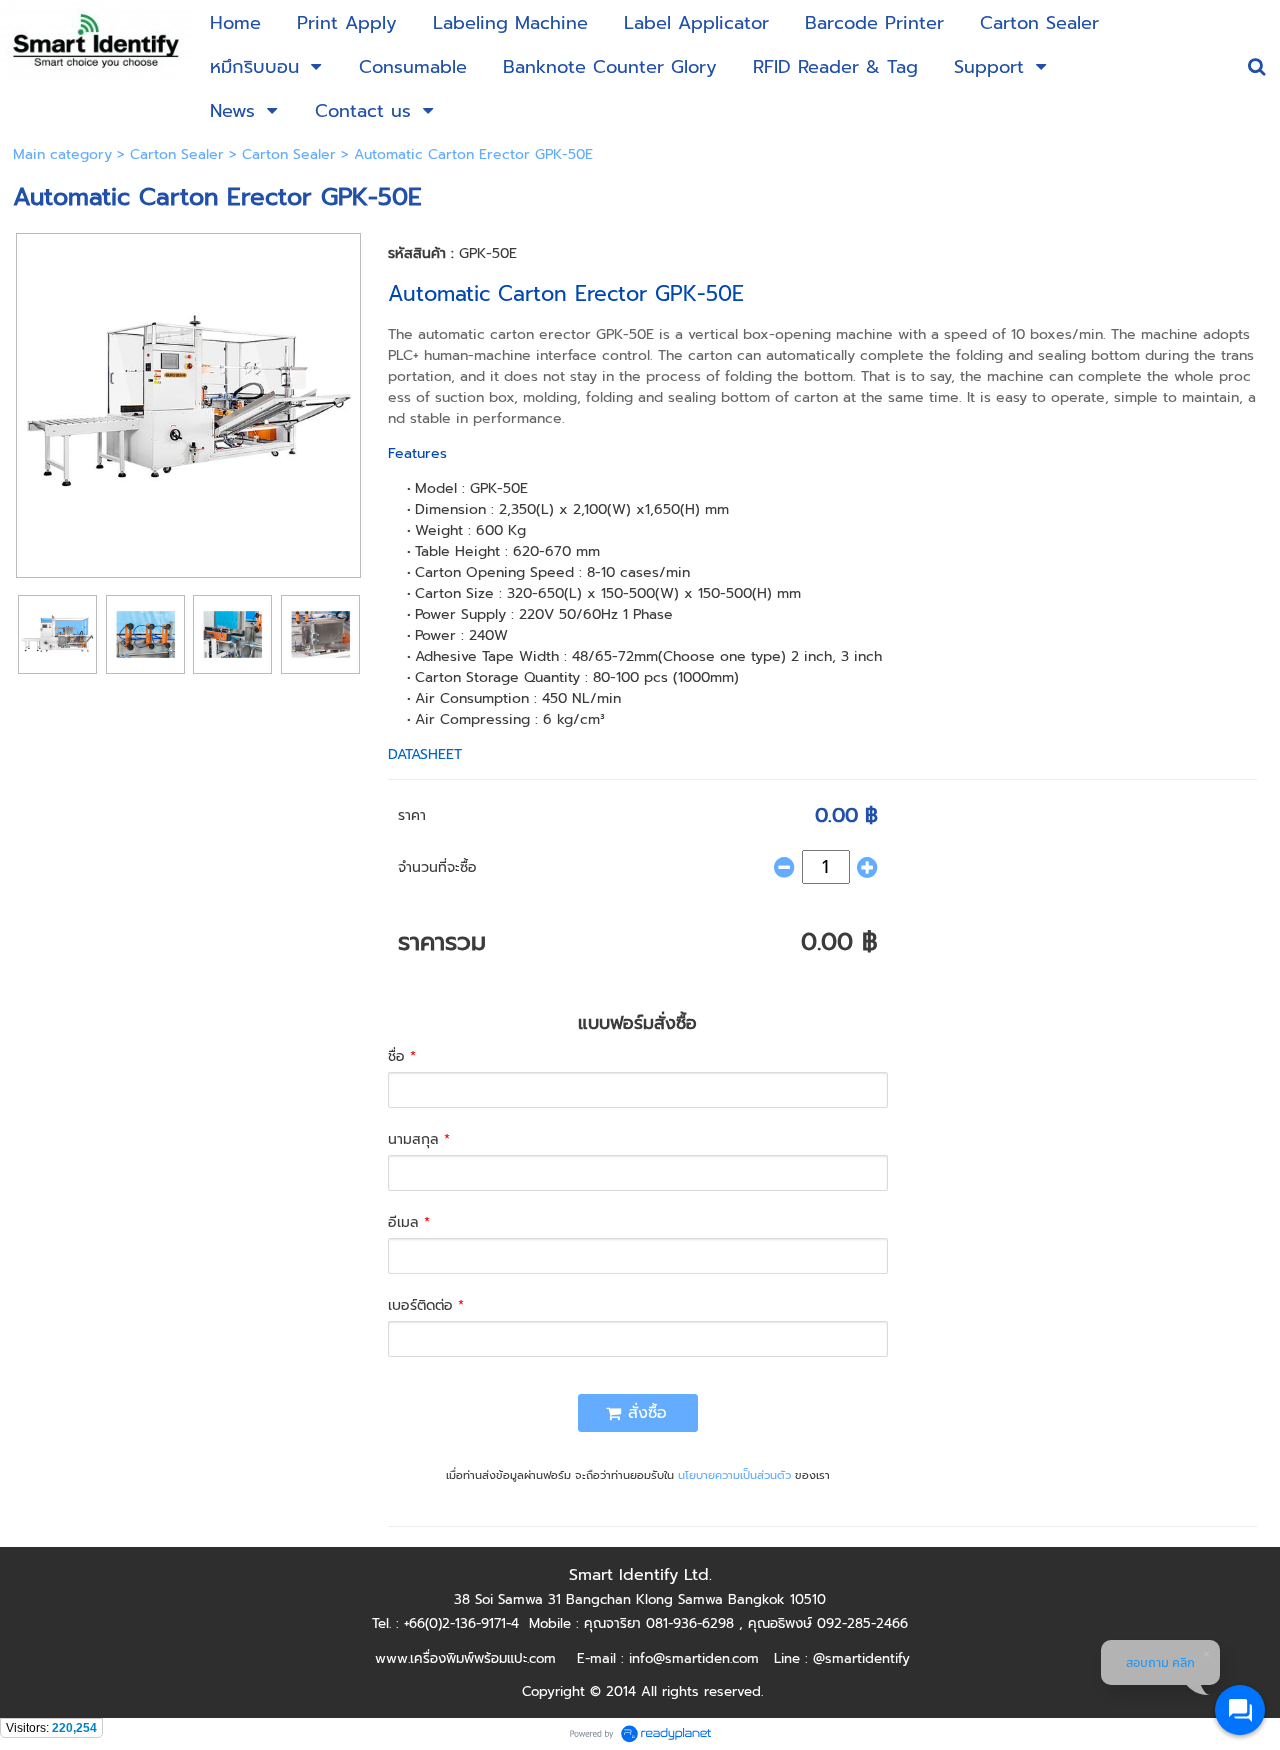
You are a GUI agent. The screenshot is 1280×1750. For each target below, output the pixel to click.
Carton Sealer (177, 154)
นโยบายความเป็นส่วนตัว (734, 1475)
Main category (62, 154)
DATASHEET (425, 754)
